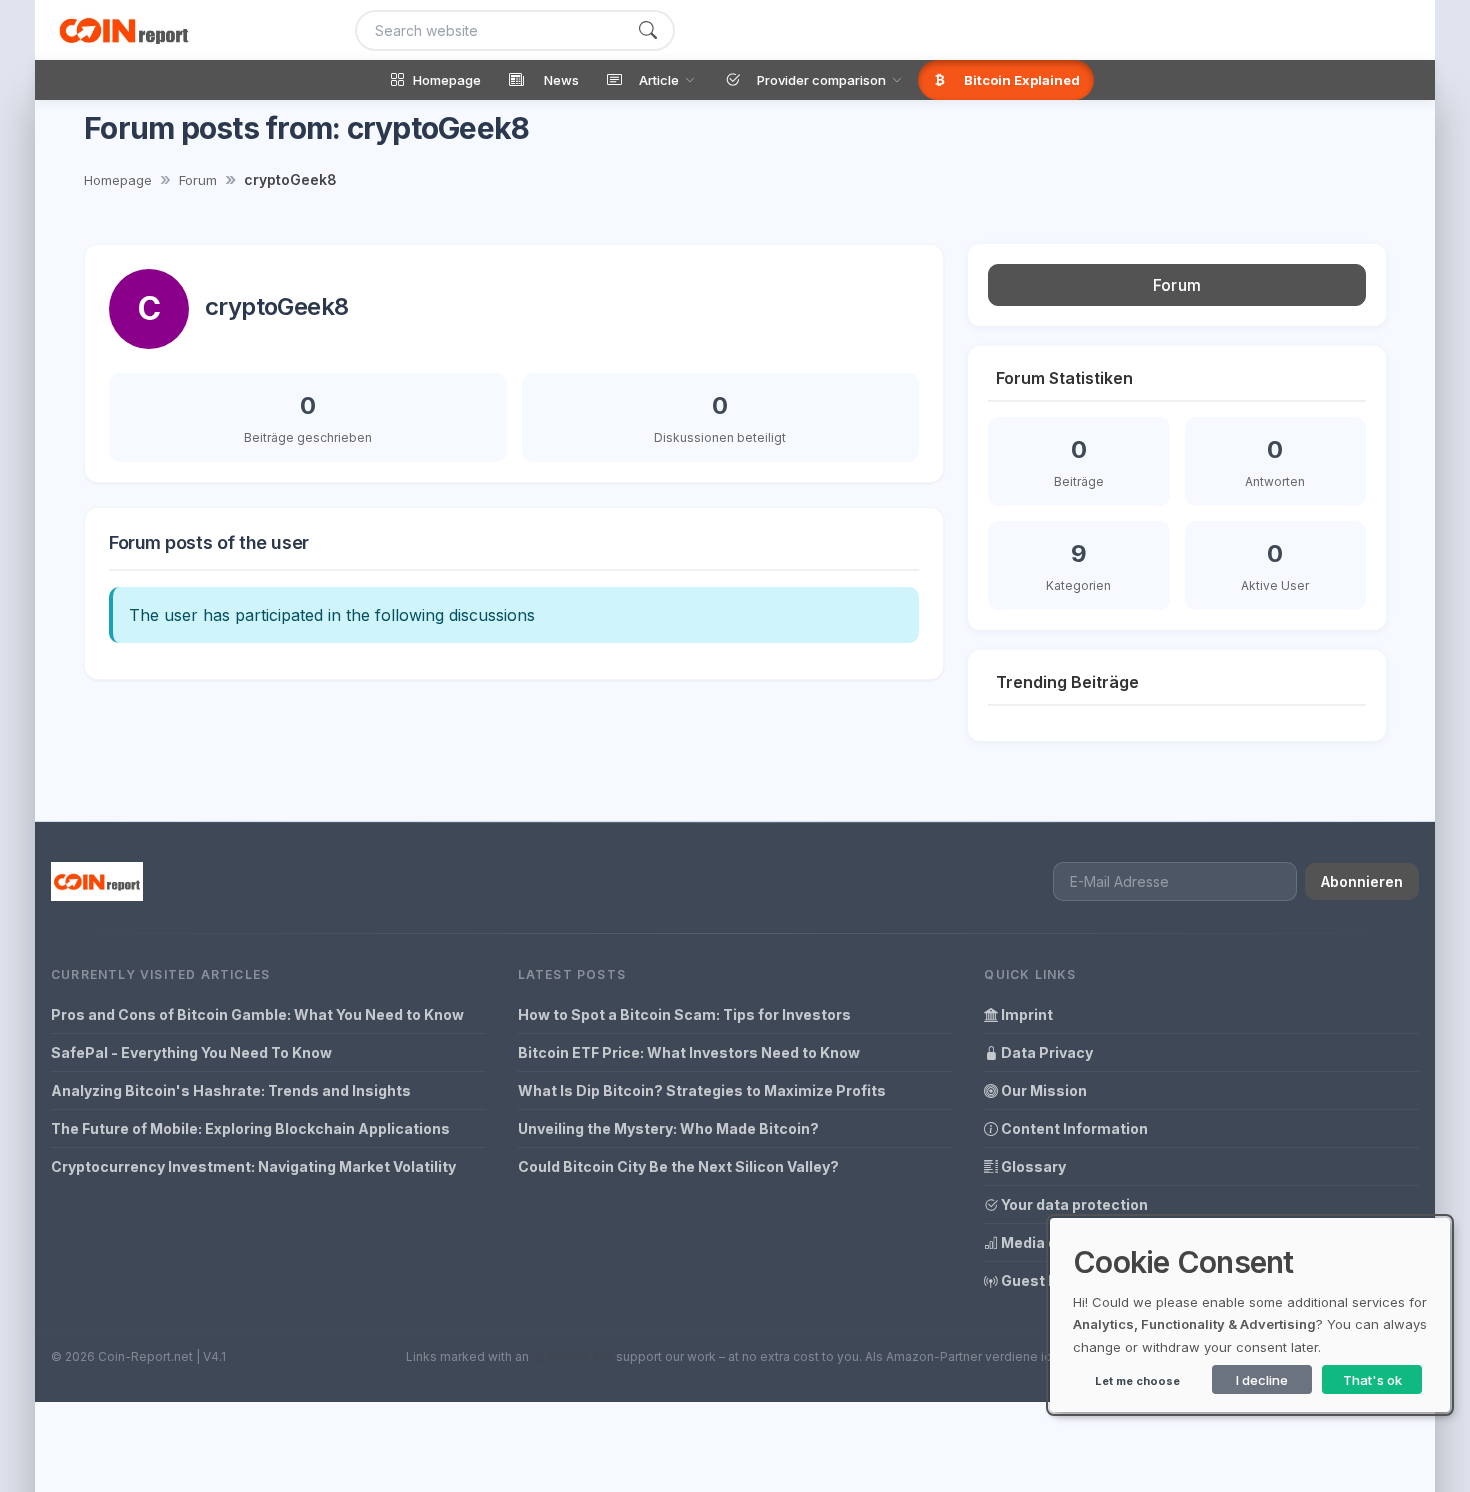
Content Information (1073, 1128)
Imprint (1025, 1014)
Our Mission (1042, 1090)
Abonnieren (1362, 881)
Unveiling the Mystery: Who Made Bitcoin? (668, 1128)
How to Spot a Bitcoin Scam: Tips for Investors (684, 1014)
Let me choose (1137, 1381)
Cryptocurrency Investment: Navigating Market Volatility (253, 1166)
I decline (1262, 1380)
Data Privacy (1045, 1052)
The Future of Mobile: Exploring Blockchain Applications (250, 1128)
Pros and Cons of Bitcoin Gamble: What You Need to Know (257, 1014)
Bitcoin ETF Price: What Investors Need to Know (689, 1052)
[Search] (648, 30)
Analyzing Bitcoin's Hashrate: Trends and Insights (231, 1090)
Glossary (1032, 1166)
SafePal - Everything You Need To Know (191, 1052)
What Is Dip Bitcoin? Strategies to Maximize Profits (702, 1090)
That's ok (1372, 1380)
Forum (198, 180)
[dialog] (1250, 1315)
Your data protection (1073, 1204)
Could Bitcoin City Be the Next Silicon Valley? (678, 1166)
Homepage (118, 180)
